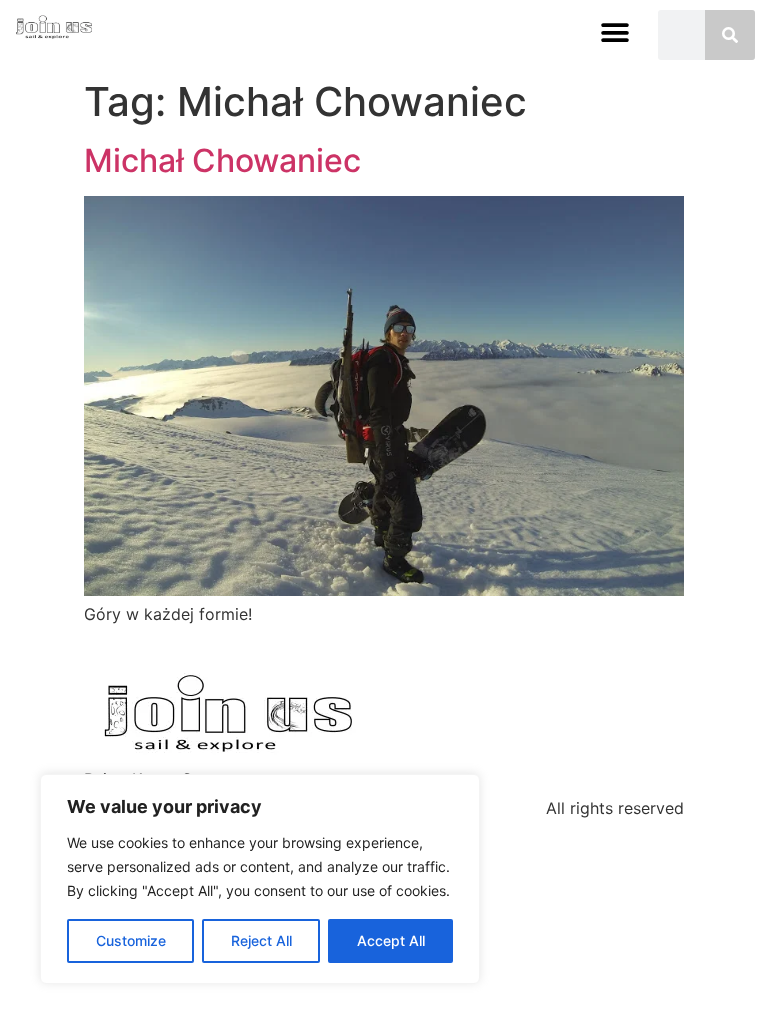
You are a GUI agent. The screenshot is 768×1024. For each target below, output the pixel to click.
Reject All (261, 940)
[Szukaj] (730, 35)
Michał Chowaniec (222, 160)
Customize (131, 940)
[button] (615, 32)
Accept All (391, 940)
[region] (260, 879)
